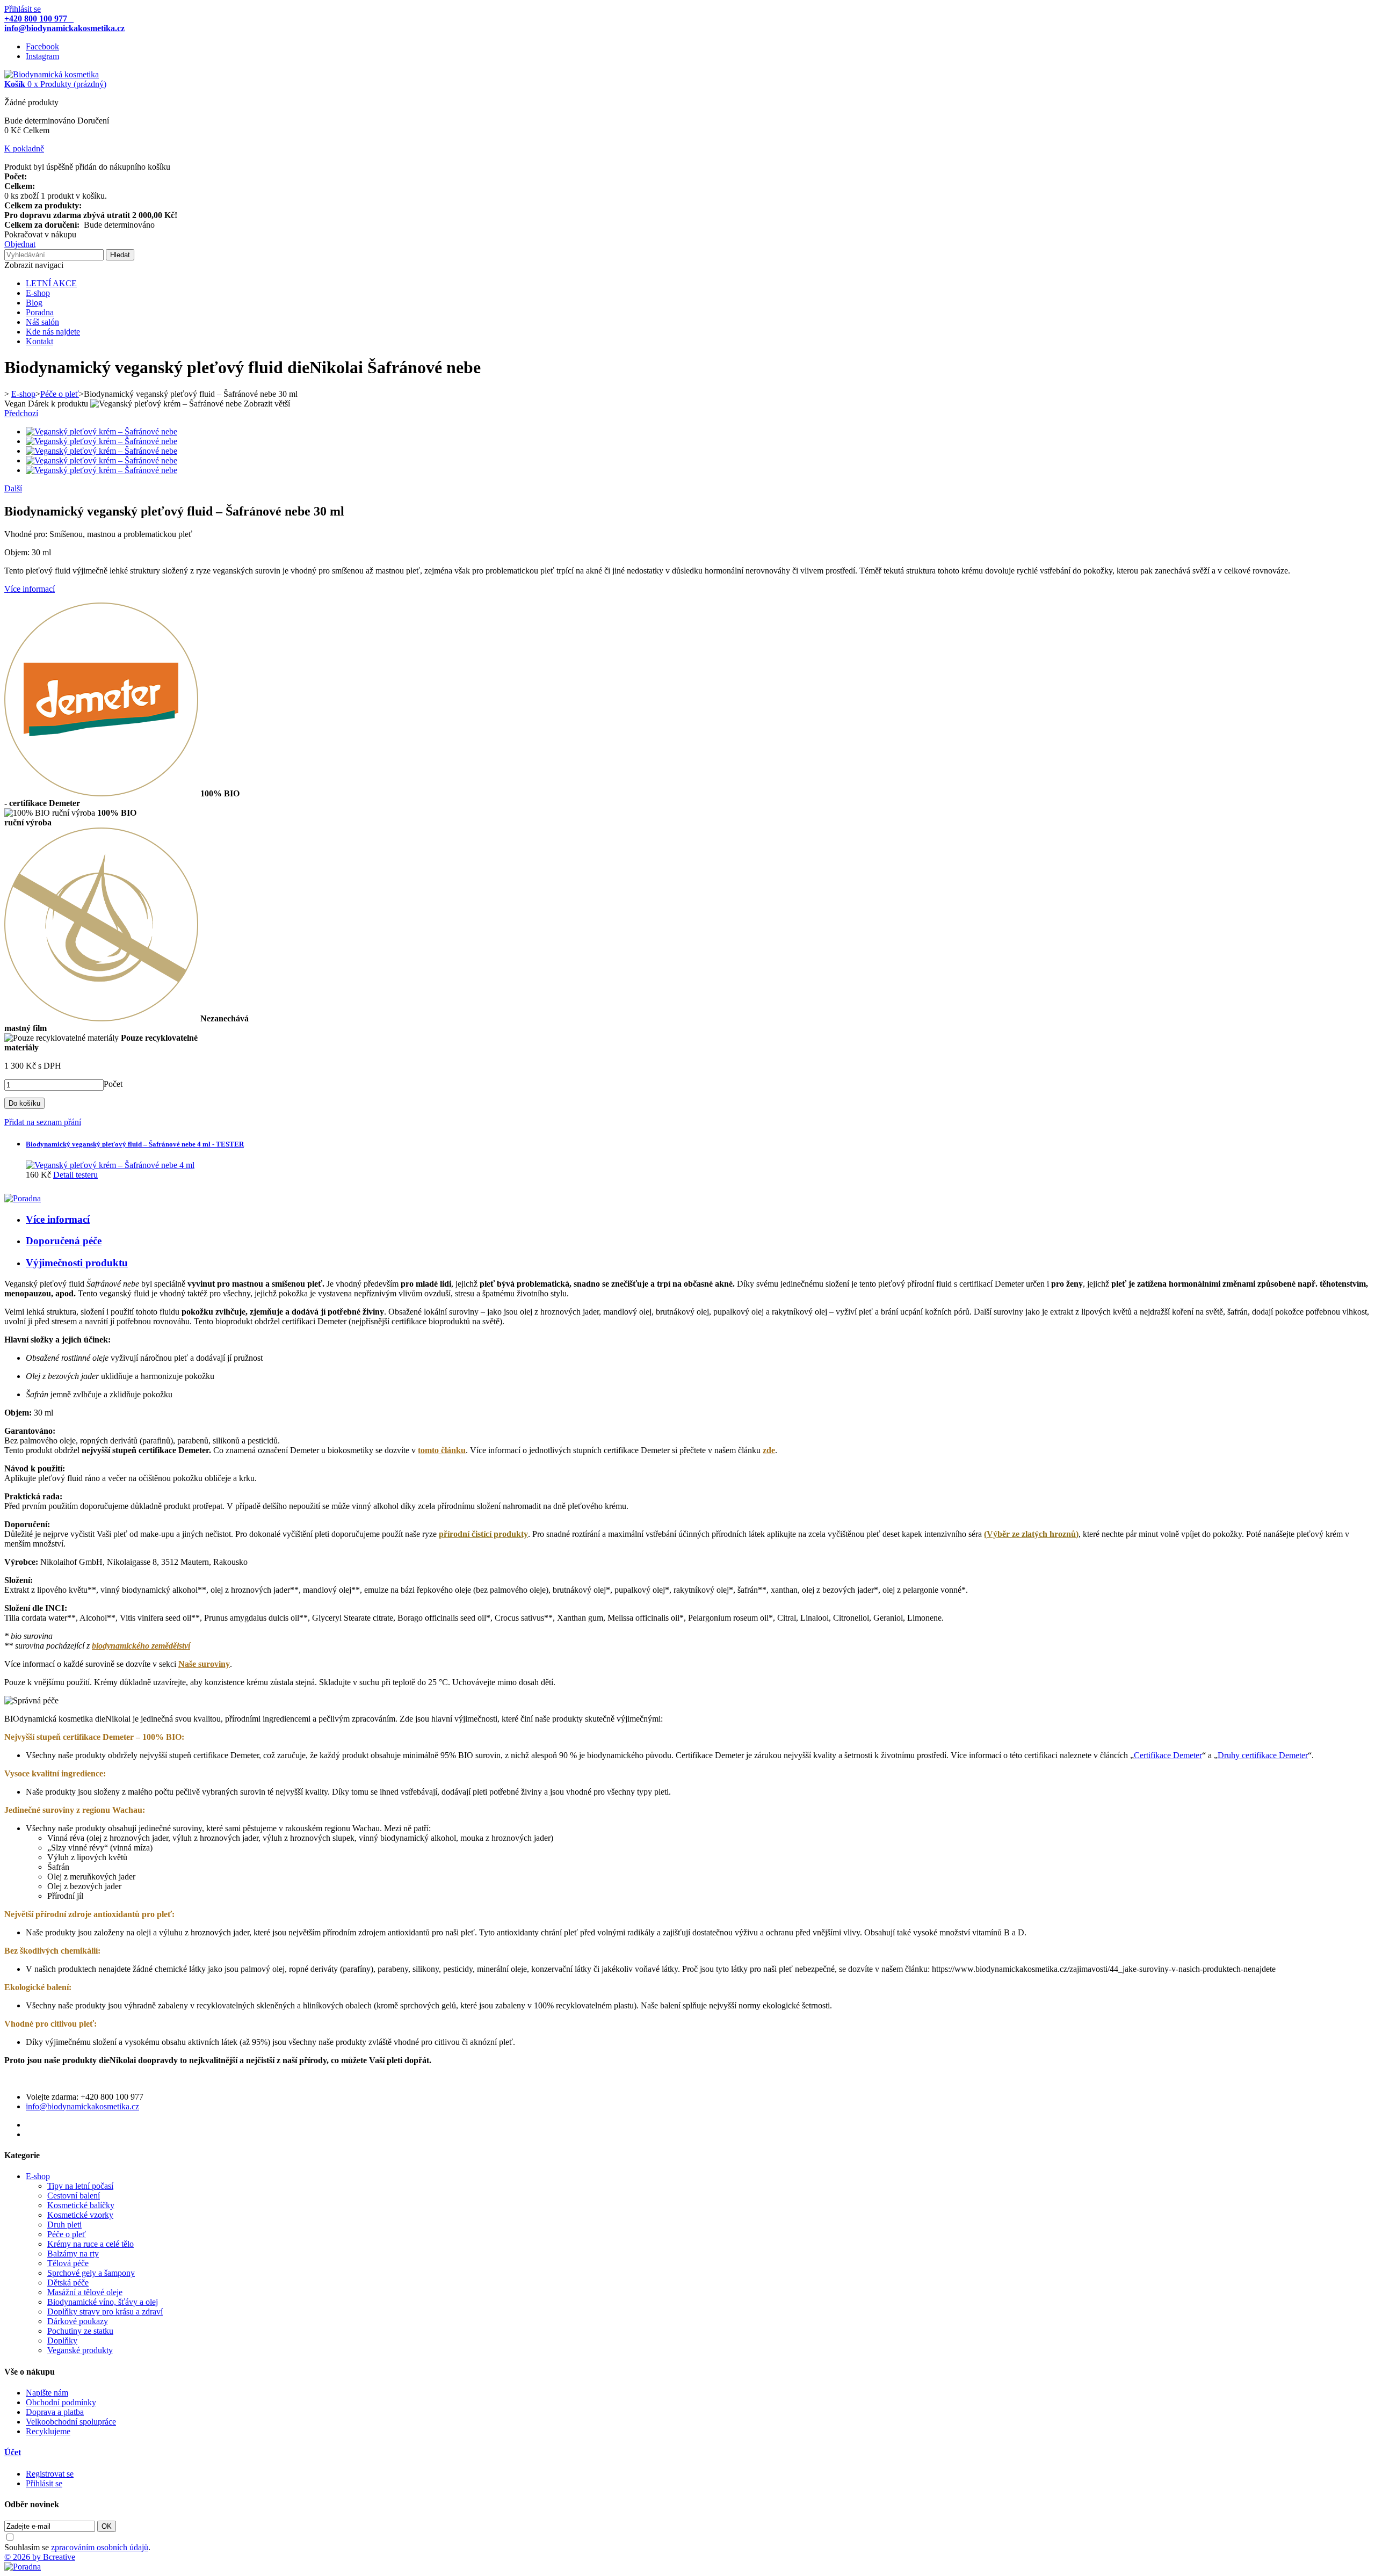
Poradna (40, 312)
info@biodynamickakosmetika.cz (82, 2106)
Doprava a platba (55, 2412)
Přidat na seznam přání (43, 1122)
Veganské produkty (80, 2350)
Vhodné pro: (26, 534)
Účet (13, 2452)
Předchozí (21, 413)
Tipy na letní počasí (80, 2186)
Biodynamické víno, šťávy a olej (103, 2302)
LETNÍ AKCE (51, 283)
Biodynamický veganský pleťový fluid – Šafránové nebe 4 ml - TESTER (135, 1144)
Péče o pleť (67, 2234)
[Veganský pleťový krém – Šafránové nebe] (102, 431)
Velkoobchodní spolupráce (71, 2422)
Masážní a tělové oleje (85, 2292)
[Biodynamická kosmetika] (52, 74)
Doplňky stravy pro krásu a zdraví (105, 2312)
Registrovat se (50, 2474)
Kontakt (39, 341)
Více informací (30, 589)
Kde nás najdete (53, 332)
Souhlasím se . (77, 2547)
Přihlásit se (23, 9)
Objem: (17, 552)
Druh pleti (64, 2225)
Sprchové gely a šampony (91, 2273)
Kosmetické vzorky (80, 2215)
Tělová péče (68, 2263)
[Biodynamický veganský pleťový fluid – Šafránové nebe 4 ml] (110, 1165)
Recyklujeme (48, 2431)
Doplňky (62, 2341)
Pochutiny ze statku (80, 2331)
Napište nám (47, 2393)
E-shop (38, 293)
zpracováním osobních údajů (100, 2547)
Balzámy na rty (73, 2254)
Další (13, 488)
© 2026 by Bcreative (40, 2557)
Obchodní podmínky (61, 2402)
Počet (113, 1084)
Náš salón (42, 322)
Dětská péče (68, 2283)
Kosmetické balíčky (81, 2205)
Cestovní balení (74, 2196)
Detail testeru (75, 1175)
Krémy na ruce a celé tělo (91, 2244)
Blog (34, 303)
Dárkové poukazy (78, 2321)
